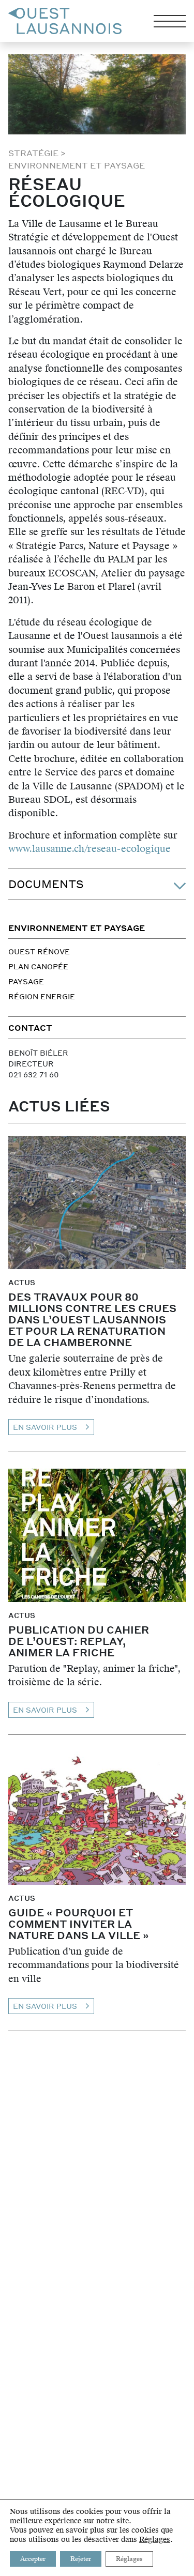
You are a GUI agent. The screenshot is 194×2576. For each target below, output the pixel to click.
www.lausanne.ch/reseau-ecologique (89, 849)
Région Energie (42, 996)
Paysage (26, 981)
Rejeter (81, 2559)
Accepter (33, 2559)
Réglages (155, 2540)
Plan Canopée (38, 966)
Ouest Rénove (39, 951)
